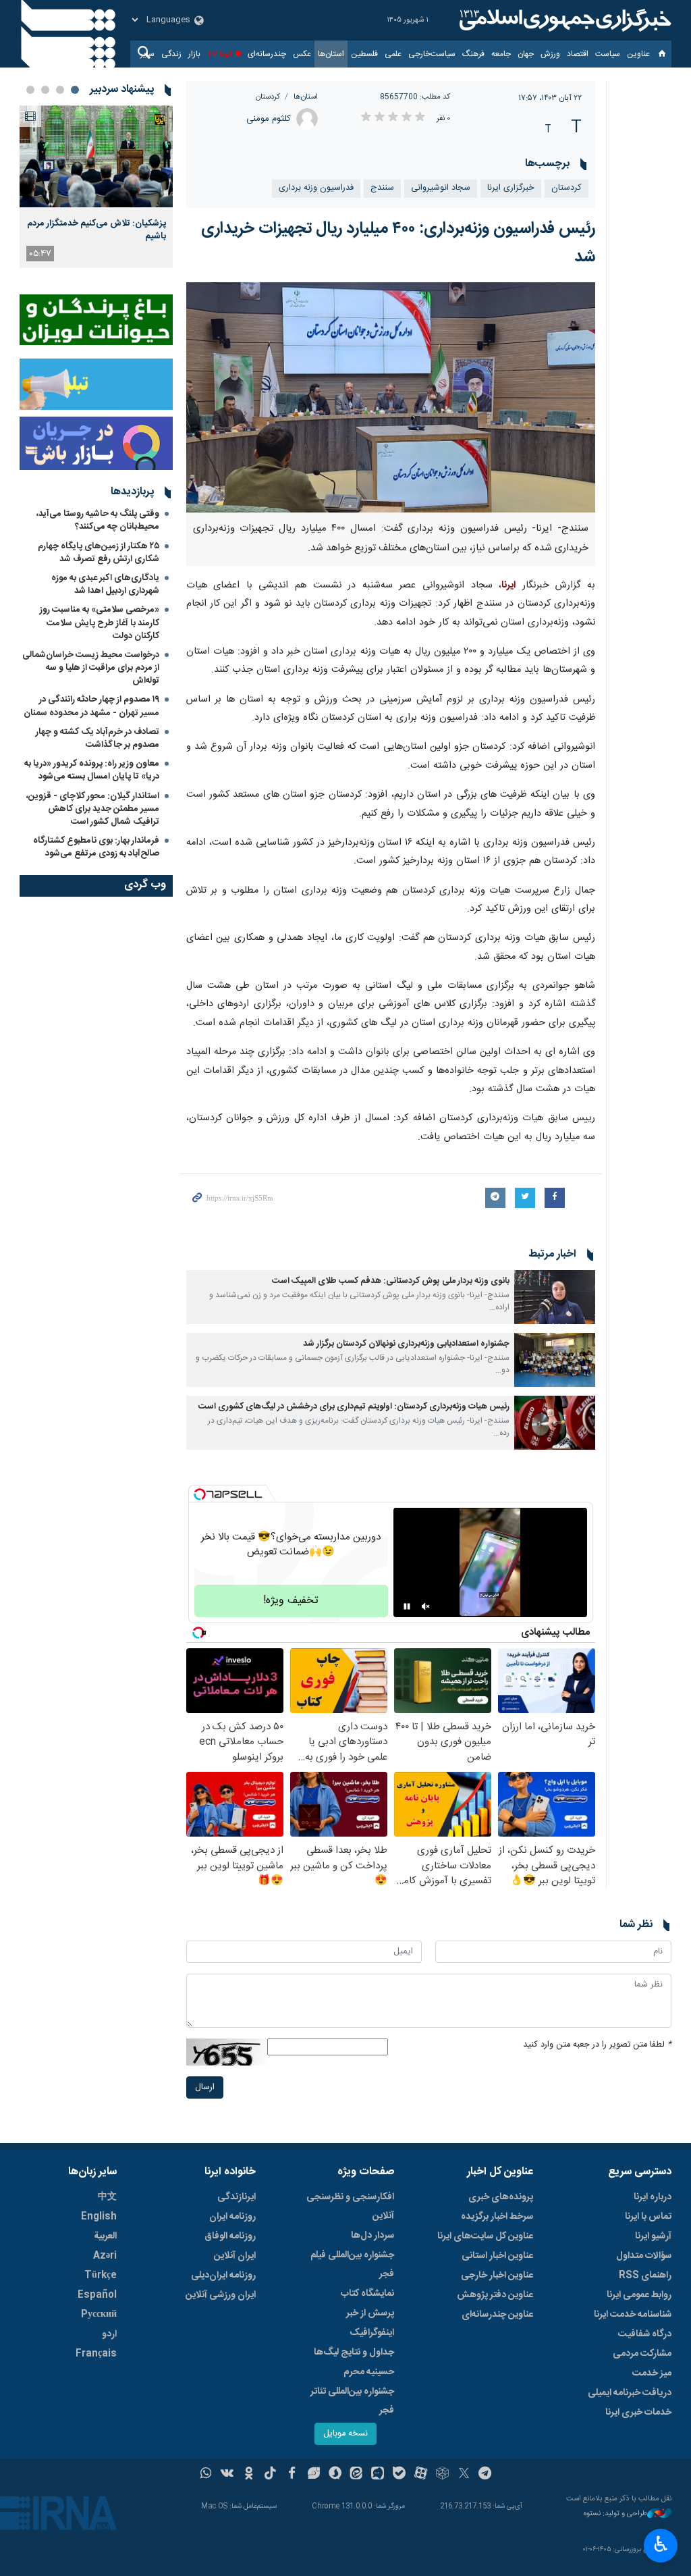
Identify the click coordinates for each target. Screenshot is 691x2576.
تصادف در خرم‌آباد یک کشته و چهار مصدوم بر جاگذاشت (98, 738)
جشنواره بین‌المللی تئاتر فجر (352, 2401)
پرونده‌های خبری (501, 2197)
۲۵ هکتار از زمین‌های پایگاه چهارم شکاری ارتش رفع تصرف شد (99, 553)
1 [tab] (75, 90)
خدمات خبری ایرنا (638, 2413)
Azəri (105, 2256)
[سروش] (335, 2475)
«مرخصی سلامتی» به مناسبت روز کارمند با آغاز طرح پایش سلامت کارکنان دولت (100, 623)
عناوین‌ (638, 54)
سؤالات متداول (644, 2256)
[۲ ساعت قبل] (96, 156)
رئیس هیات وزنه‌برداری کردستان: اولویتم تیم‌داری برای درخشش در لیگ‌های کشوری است (354, 1407)
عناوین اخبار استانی (497, 2256)
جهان (526, 54)
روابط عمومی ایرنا (639, 2295)
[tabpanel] (96, 187)
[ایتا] (357, 2475)
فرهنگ (473, 54)
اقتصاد (578, 54)
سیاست (608, 54)
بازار (194, 54)
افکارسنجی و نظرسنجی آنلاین (350, 2207)
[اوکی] (249, 2475)
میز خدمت (652, 2373)
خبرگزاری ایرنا (511, 188)
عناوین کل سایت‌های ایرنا (485, 2236)
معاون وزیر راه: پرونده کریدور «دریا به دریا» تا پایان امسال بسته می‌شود (92, 770)
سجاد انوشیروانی (441, 188)
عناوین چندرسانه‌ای (497, 2315)
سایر (147, 54)
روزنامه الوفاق (230, 2236)
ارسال (205, 2087)
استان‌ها (331, 54)
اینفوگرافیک (372, 2333)
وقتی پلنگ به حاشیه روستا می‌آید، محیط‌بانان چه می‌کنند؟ (98, 520)
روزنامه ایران (232, 2217)
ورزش (550, 54)
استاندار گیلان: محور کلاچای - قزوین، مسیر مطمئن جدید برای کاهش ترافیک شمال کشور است (93, 809)
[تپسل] (200, 1494)
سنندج (382, 188)
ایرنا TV (220, 54)
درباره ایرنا (653, 2197)
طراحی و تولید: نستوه (615, 2514)
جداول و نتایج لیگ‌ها (354, 2352)
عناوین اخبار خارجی (497, 2276)
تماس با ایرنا (648, 2217)
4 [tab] (30, 90)
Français (96, 2354)
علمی (393, 54)
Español (97, 2295)
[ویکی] (227, 2475)
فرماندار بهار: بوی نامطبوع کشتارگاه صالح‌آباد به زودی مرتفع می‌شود (96, 847)
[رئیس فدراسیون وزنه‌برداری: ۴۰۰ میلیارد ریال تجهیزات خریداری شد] (391, 397)
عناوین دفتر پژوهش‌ (495, 2295)
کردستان (268, 97)
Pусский (99, 2315)
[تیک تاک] (270, 2475)
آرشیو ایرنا (653, 2236)
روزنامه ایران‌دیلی (223, 2276)
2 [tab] (60, 90)
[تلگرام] (486, 2475)
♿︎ (661, 2544)
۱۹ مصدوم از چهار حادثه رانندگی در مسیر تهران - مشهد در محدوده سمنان (91, 706)
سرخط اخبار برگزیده (497, 2217)
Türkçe (101, 2276)
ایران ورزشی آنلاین (221, 2295)
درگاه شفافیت (645, 2334)
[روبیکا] (442, 2475)
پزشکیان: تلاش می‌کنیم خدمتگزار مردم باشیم (96, 230)
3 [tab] (45, 90)
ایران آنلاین (235, 2256)
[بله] (399, 2475)
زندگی (171, 54)
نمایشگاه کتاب (367, 2294)
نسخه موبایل (345, 2434)
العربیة (105, 2236)
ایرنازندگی (237, 2197)
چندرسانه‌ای (267, 54)
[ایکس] (464, 2475)
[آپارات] (421, 2475)
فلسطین (364, 54)
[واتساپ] (206, 2475)
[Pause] (407, 1606)
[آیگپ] (378, 2475)
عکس (302, 54)
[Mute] (426, 1606)
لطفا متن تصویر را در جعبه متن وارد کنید (597, 2045)
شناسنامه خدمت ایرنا (633, 2315)
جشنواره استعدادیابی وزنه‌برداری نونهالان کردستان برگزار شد (406, 1344)
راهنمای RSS (645, 2276)
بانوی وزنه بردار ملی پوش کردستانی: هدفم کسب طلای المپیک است (391, 1281)
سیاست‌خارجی (432, 54)
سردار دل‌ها (372, 2236)
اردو (109, 2334)
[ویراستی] (313, 2475)
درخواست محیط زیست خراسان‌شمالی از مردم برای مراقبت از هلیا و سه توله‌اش (91, 668)
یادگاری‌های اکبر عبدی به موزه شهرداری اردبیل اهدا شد (105, 584)
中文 (107, 2197)
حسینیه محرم (369, 2372)
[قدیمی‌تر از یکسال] (555, 1297)
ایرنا (563, 20)
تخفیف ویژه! (291, 1601)
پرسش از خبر (370, 2313)
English (99, 2217)
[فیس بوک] (292, 2475)
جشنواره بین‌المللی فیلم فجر (352, 2265)
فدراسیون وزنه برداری (316, 188)
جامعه (501, 54)
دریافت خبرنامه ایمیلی (630, 2393)
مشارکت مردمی (642, 2354)
